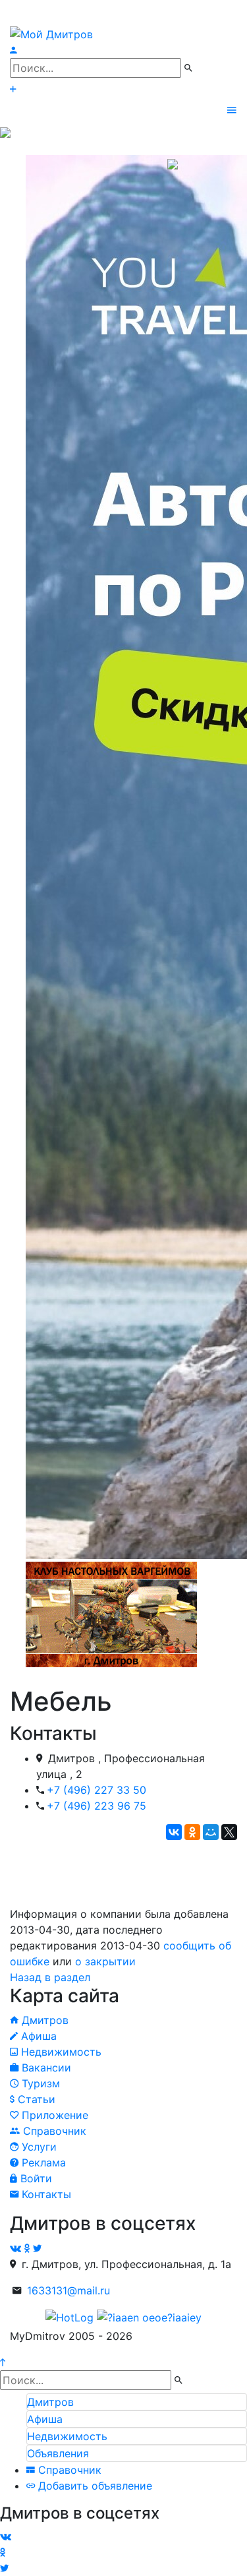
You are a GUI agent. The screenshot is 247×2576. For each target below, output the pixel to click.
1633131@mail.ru (69, 2290)
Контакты (45, 2194)
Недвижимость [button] (67, 2436)
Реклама (42, 2162)
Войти (35, 2178)
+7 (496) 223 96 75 (96, 1806)
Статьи (35, 2099)
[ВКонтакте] (174, 1832)
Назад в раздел (50, 1977)
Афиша (37, 2036)
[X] (229, 1832)
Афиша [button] (45, 2419)
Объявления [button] (58, 2453)
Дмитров (43, 2020)
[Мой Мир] (211, 1832)
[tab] (137, 2402)
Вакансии (45, 2068)
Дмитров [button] (50, 2402)
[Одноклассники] (192, 1832)
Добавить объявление (94, 2486)
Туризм (39, 2083)
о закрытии (105, 1961)
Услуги (38, 2147)
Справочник (53, 2131)
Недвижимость (60, 2052)
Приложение (53, 2115)
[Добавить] (13, 89)
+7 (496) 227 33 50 (96, 1790)
